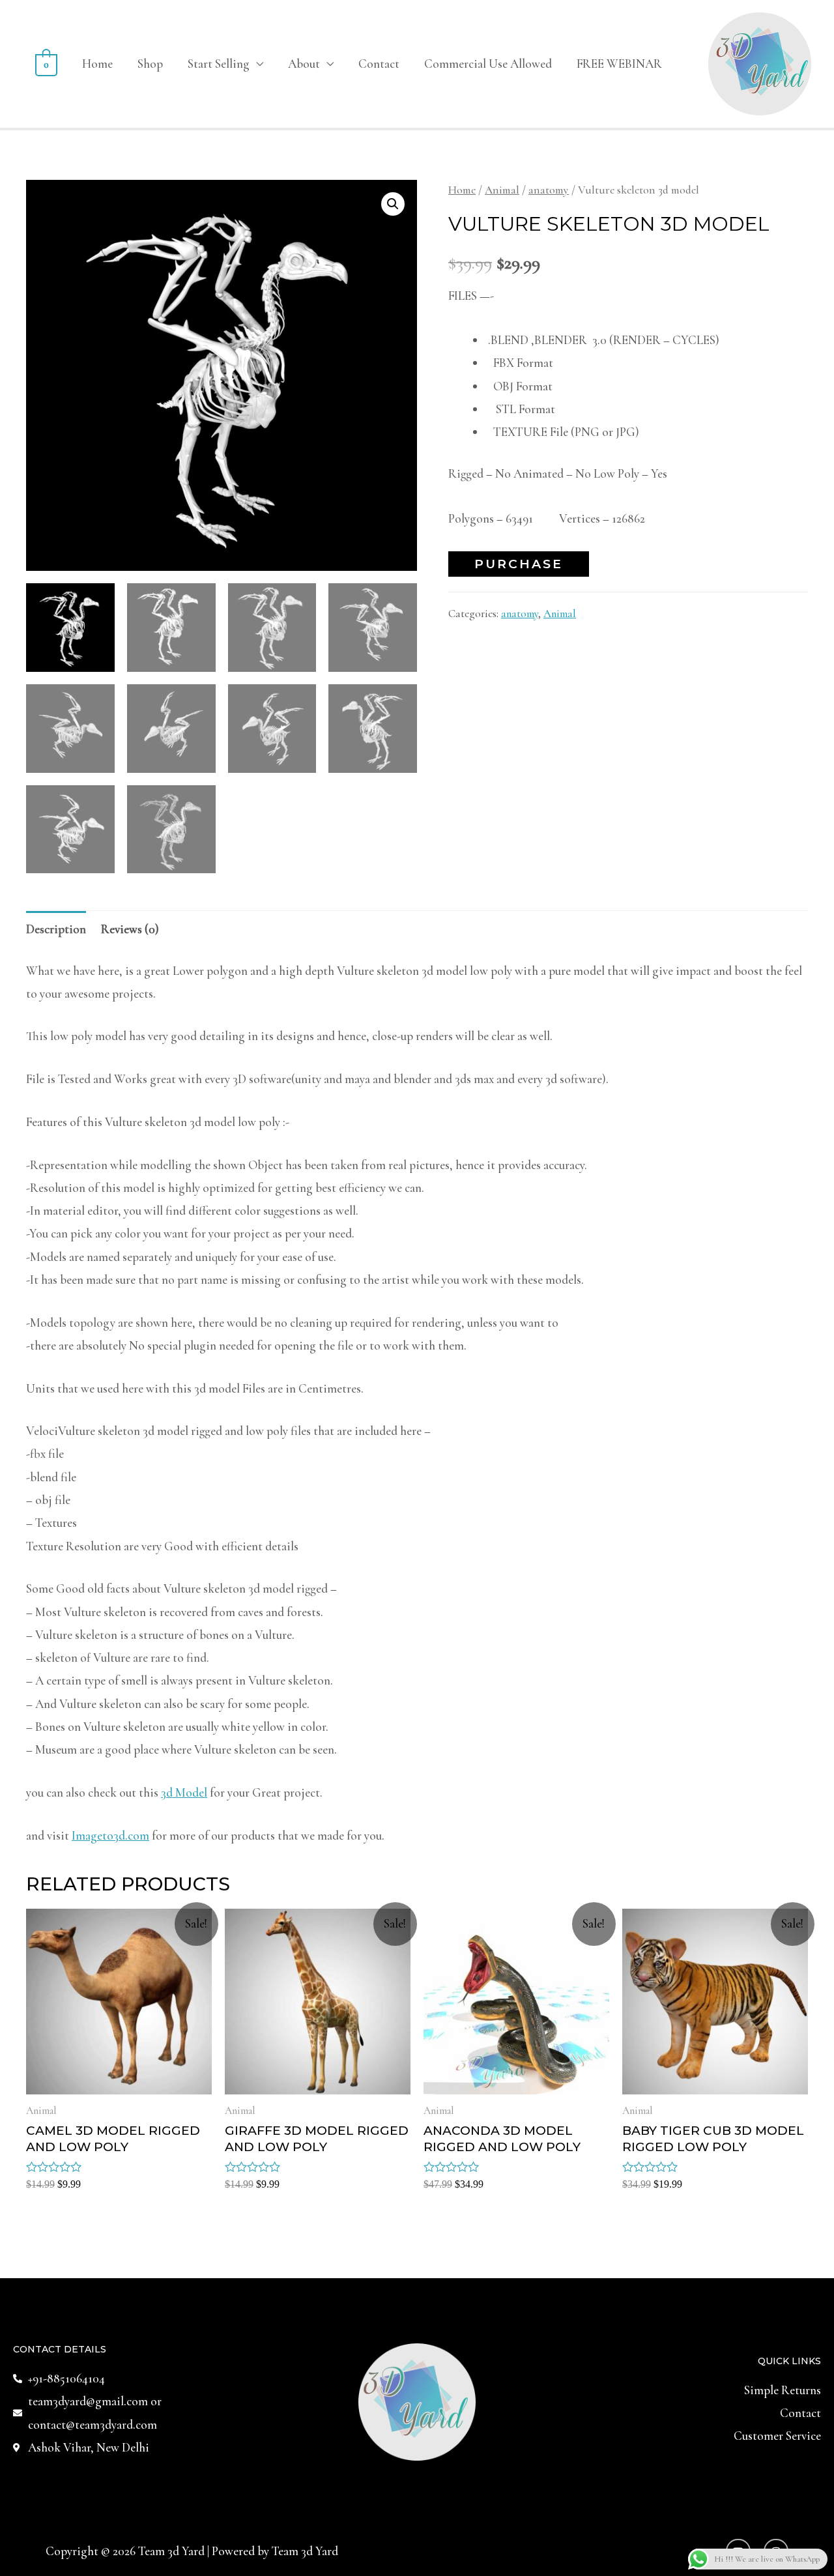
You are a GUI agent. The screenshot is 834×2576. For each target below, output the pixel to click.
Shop (150, 64)
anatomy (549, 190)
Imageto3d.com (110, 1835)
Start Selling (219, 64)
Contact (379, 64)
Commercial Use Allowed (488, 64)
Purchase (519, 564)
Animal (502, 190)
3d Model (184, 1792)
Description (56, 929)
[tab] (56, 929)
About (304, 64)
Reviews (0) (130, 929)
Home (97, 64)
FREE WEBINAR (619, 64)
